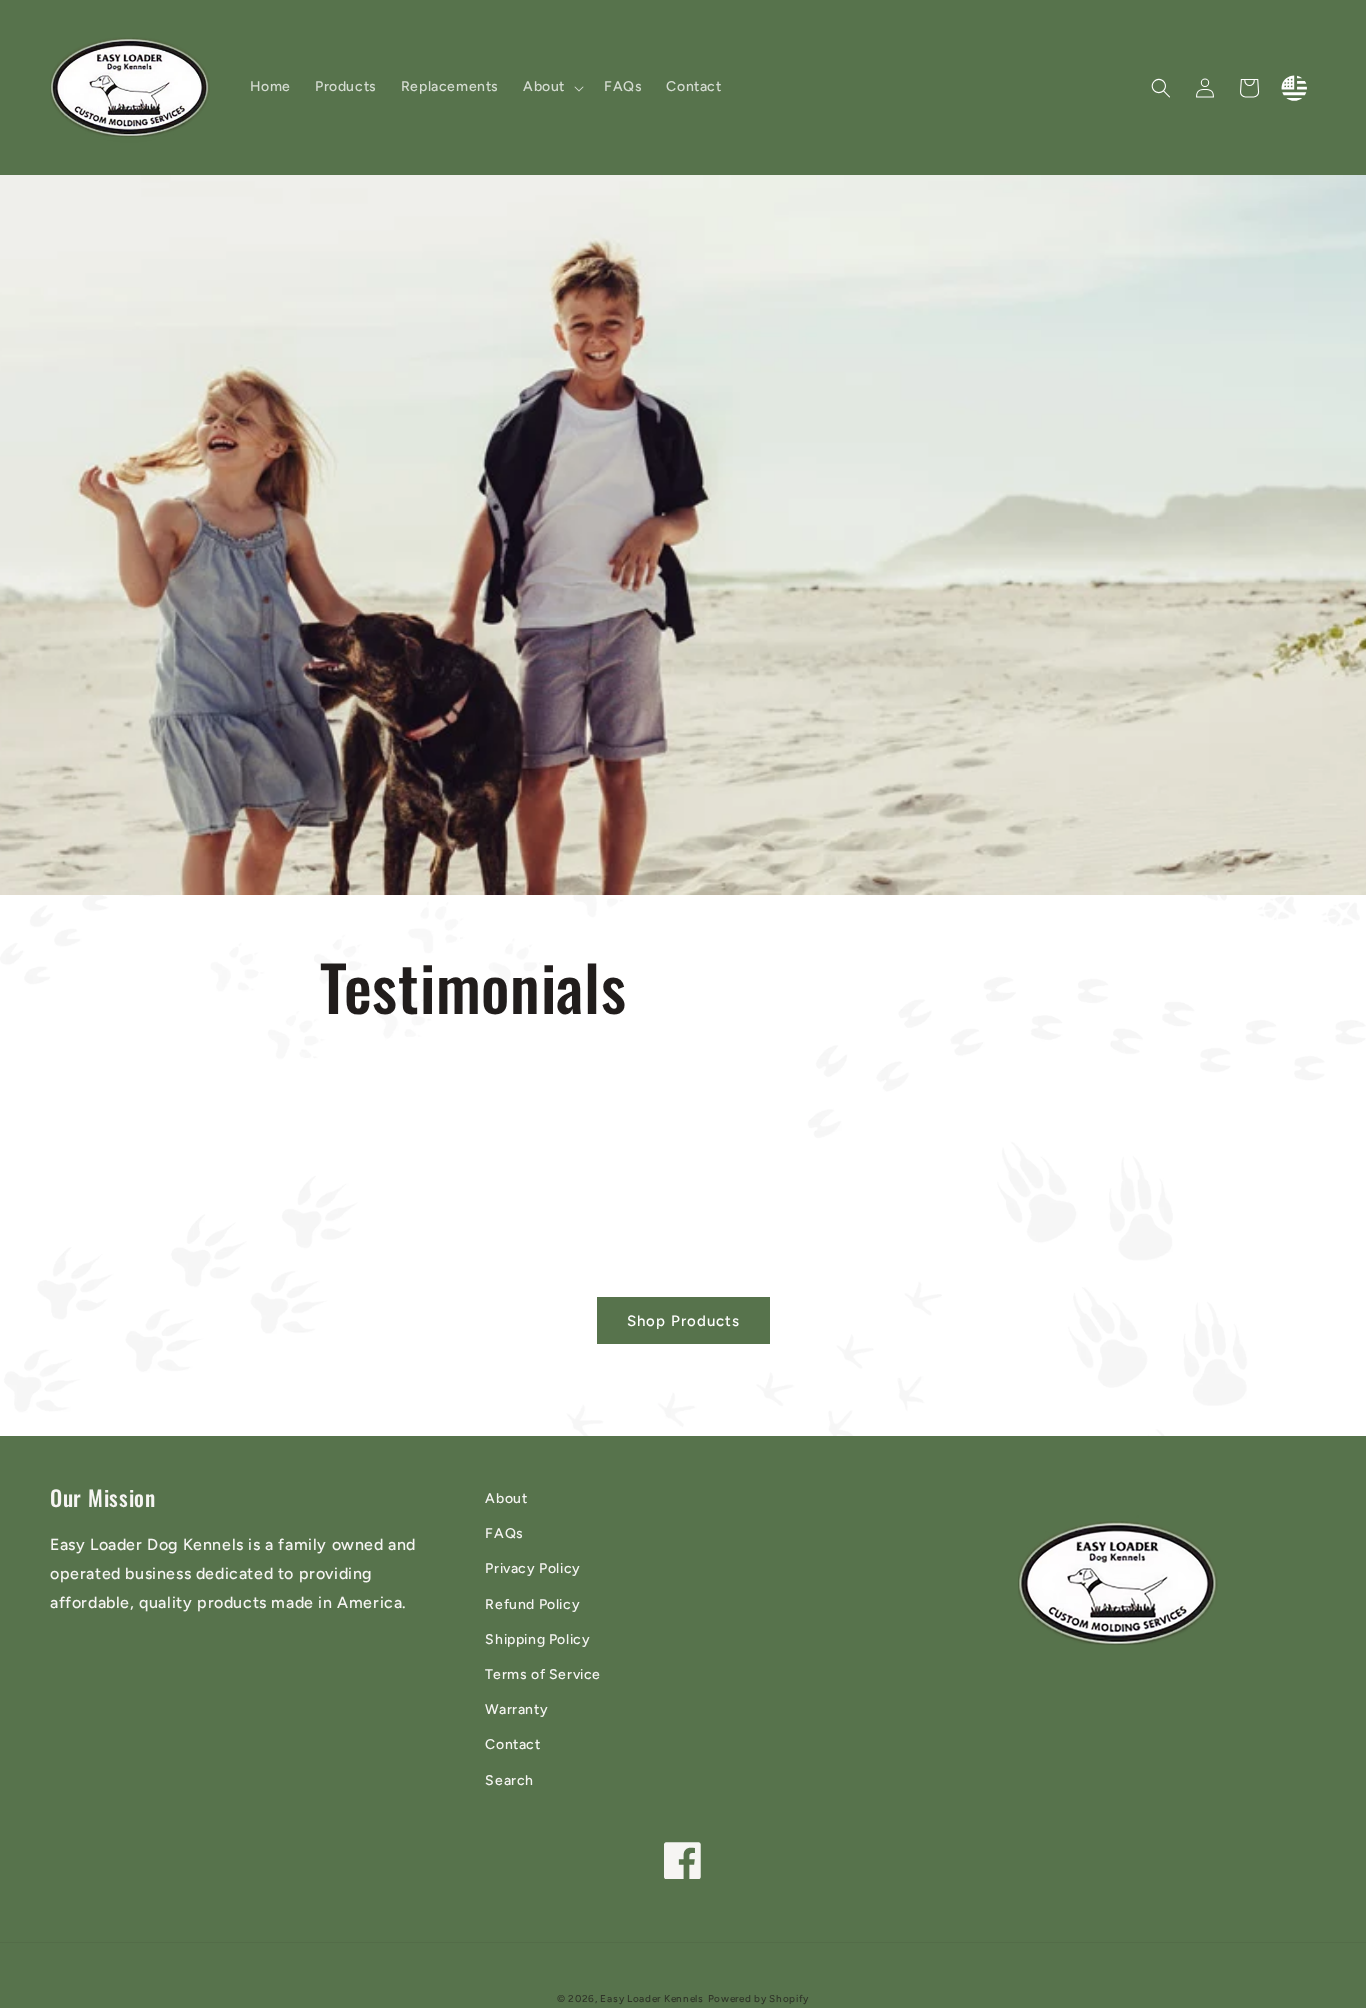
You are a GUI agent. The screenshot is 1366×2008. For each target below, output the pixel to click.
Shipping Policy (537, 1639)
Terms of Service (543, 1674)
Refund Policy (532, 1604)
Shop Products (683, 1321)
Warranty (516, 1709)
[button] (551, 87)
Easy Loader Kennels (651, 1998)
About (506, 1498)
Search (509, 1780)
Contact (512, 1744)
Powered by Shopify (759, 1998)
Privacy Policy (532, 1568)
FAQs (504, 1533)
